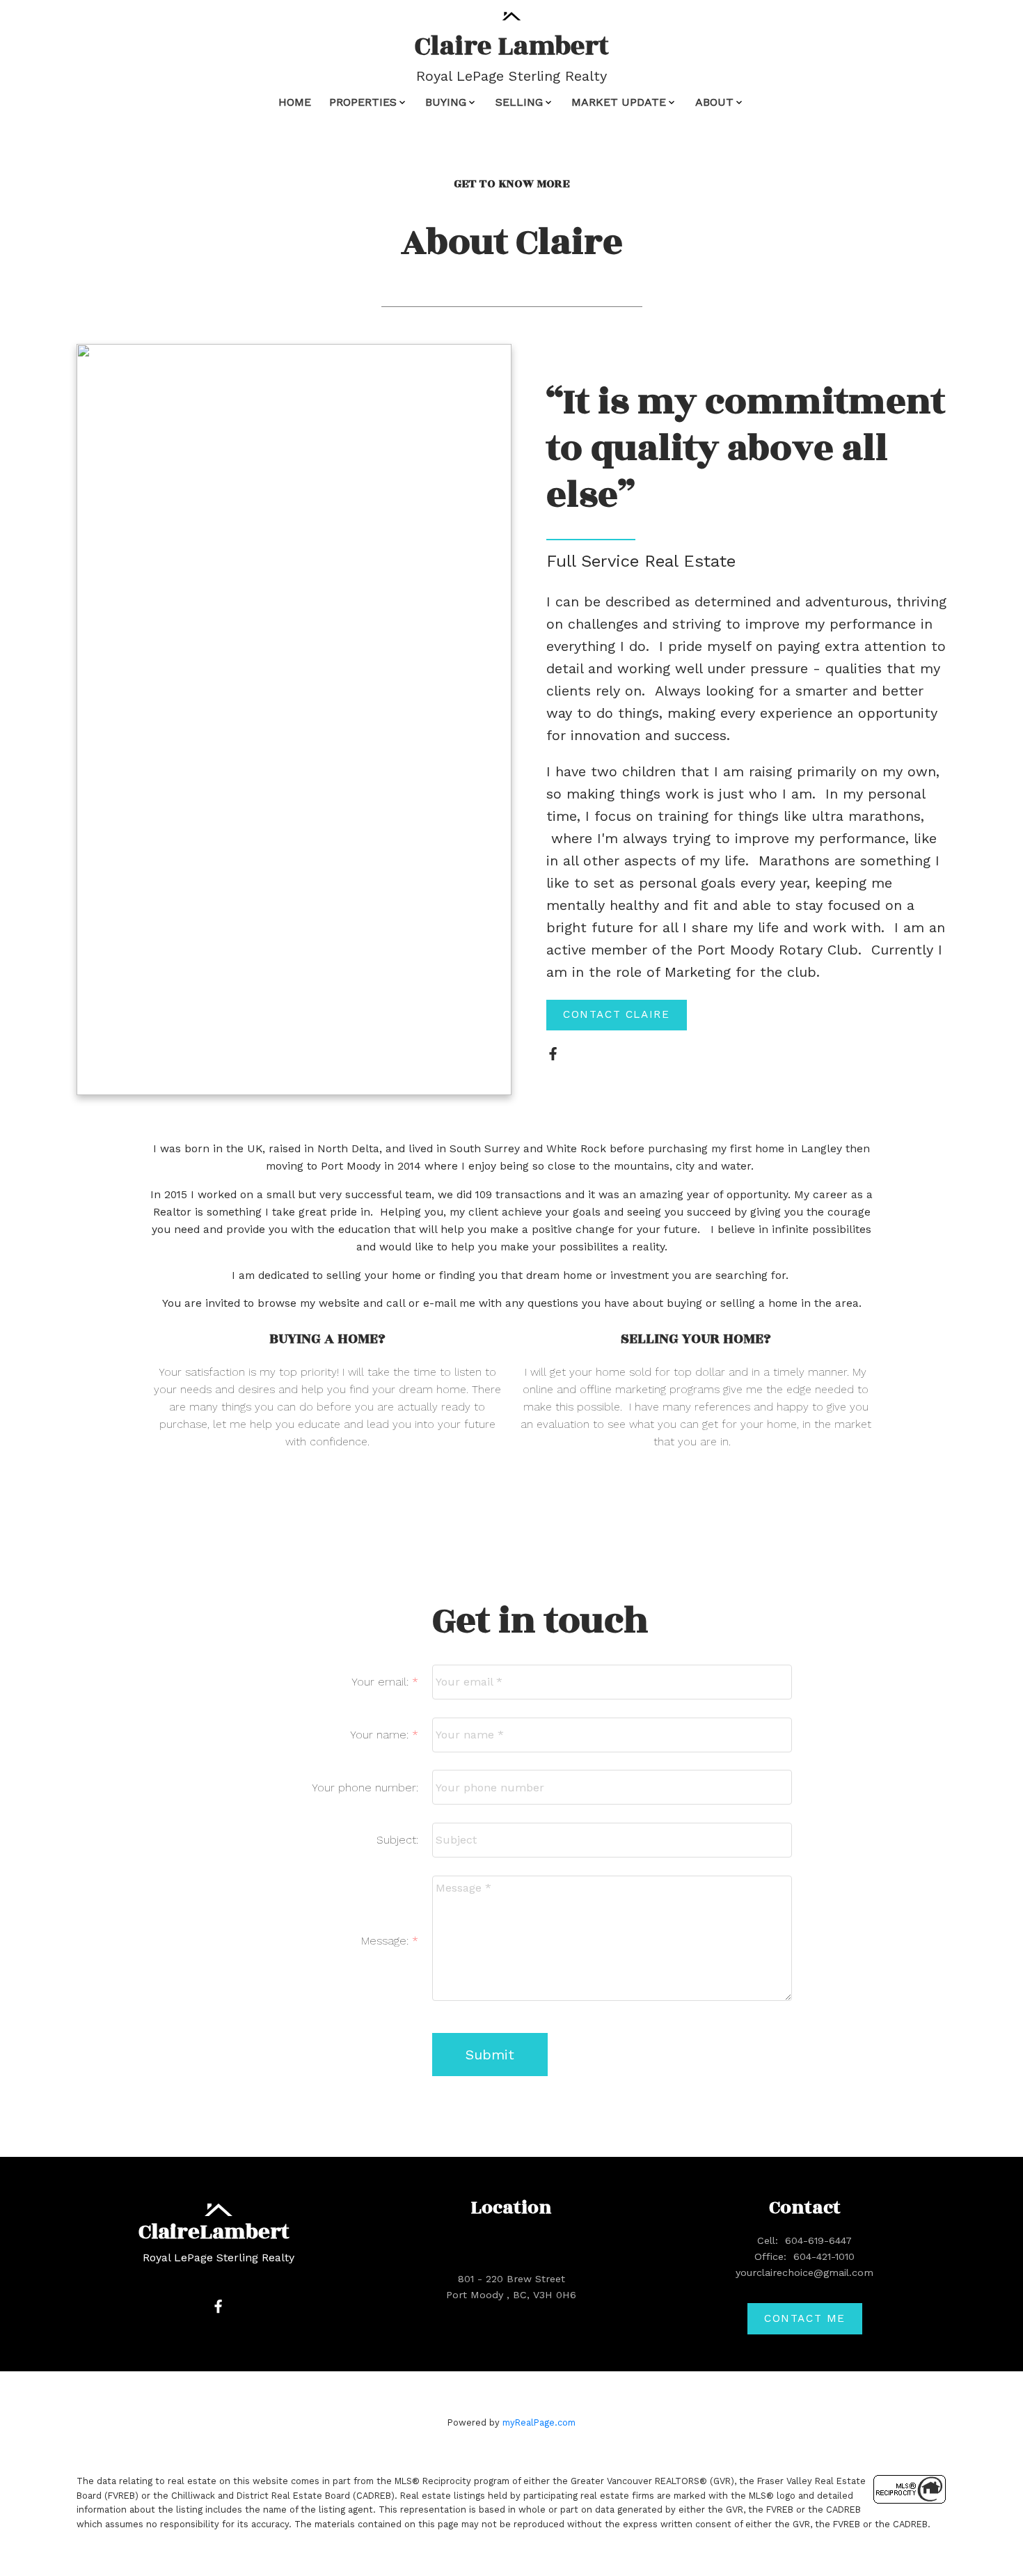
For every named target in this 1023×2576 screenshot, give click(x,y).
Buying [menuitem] (446, 102)
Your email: (382, 1682)
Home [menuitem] (295, 102)
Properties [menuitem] (363, 102)
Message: (387, 1941)
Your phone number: (365, 1788)
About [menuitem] (714, 102)
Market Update (619, 102)
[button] (617, 1015)
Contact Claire (616, 1014)
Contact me (805, 2318)
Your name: (381, 1735)
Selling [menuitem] (519, 102)
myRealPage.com (539, 2422)
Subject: (397, 1840)
